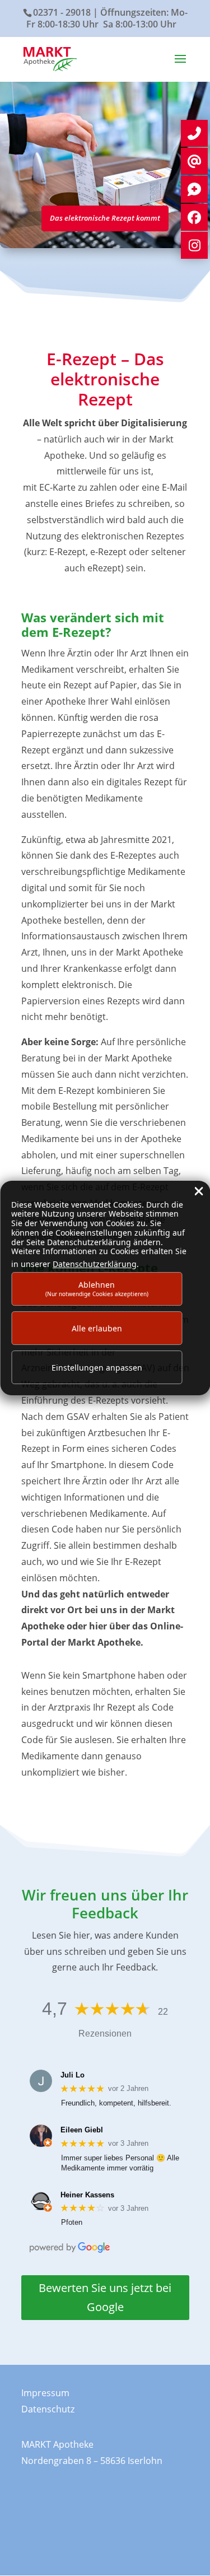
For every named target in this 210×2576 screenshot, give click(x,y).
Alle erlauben (97, 1328)
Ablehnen (97, 1289)
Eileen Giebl (82, 2130)
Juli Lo (73, 2075)
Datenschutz (48, 2409)
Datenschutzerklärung (95, 1264)
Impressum (45, 2393)
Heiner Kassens (87, 2195)
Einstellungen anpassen (97, 1368)
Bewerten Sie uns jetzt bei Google (105, 2297)
